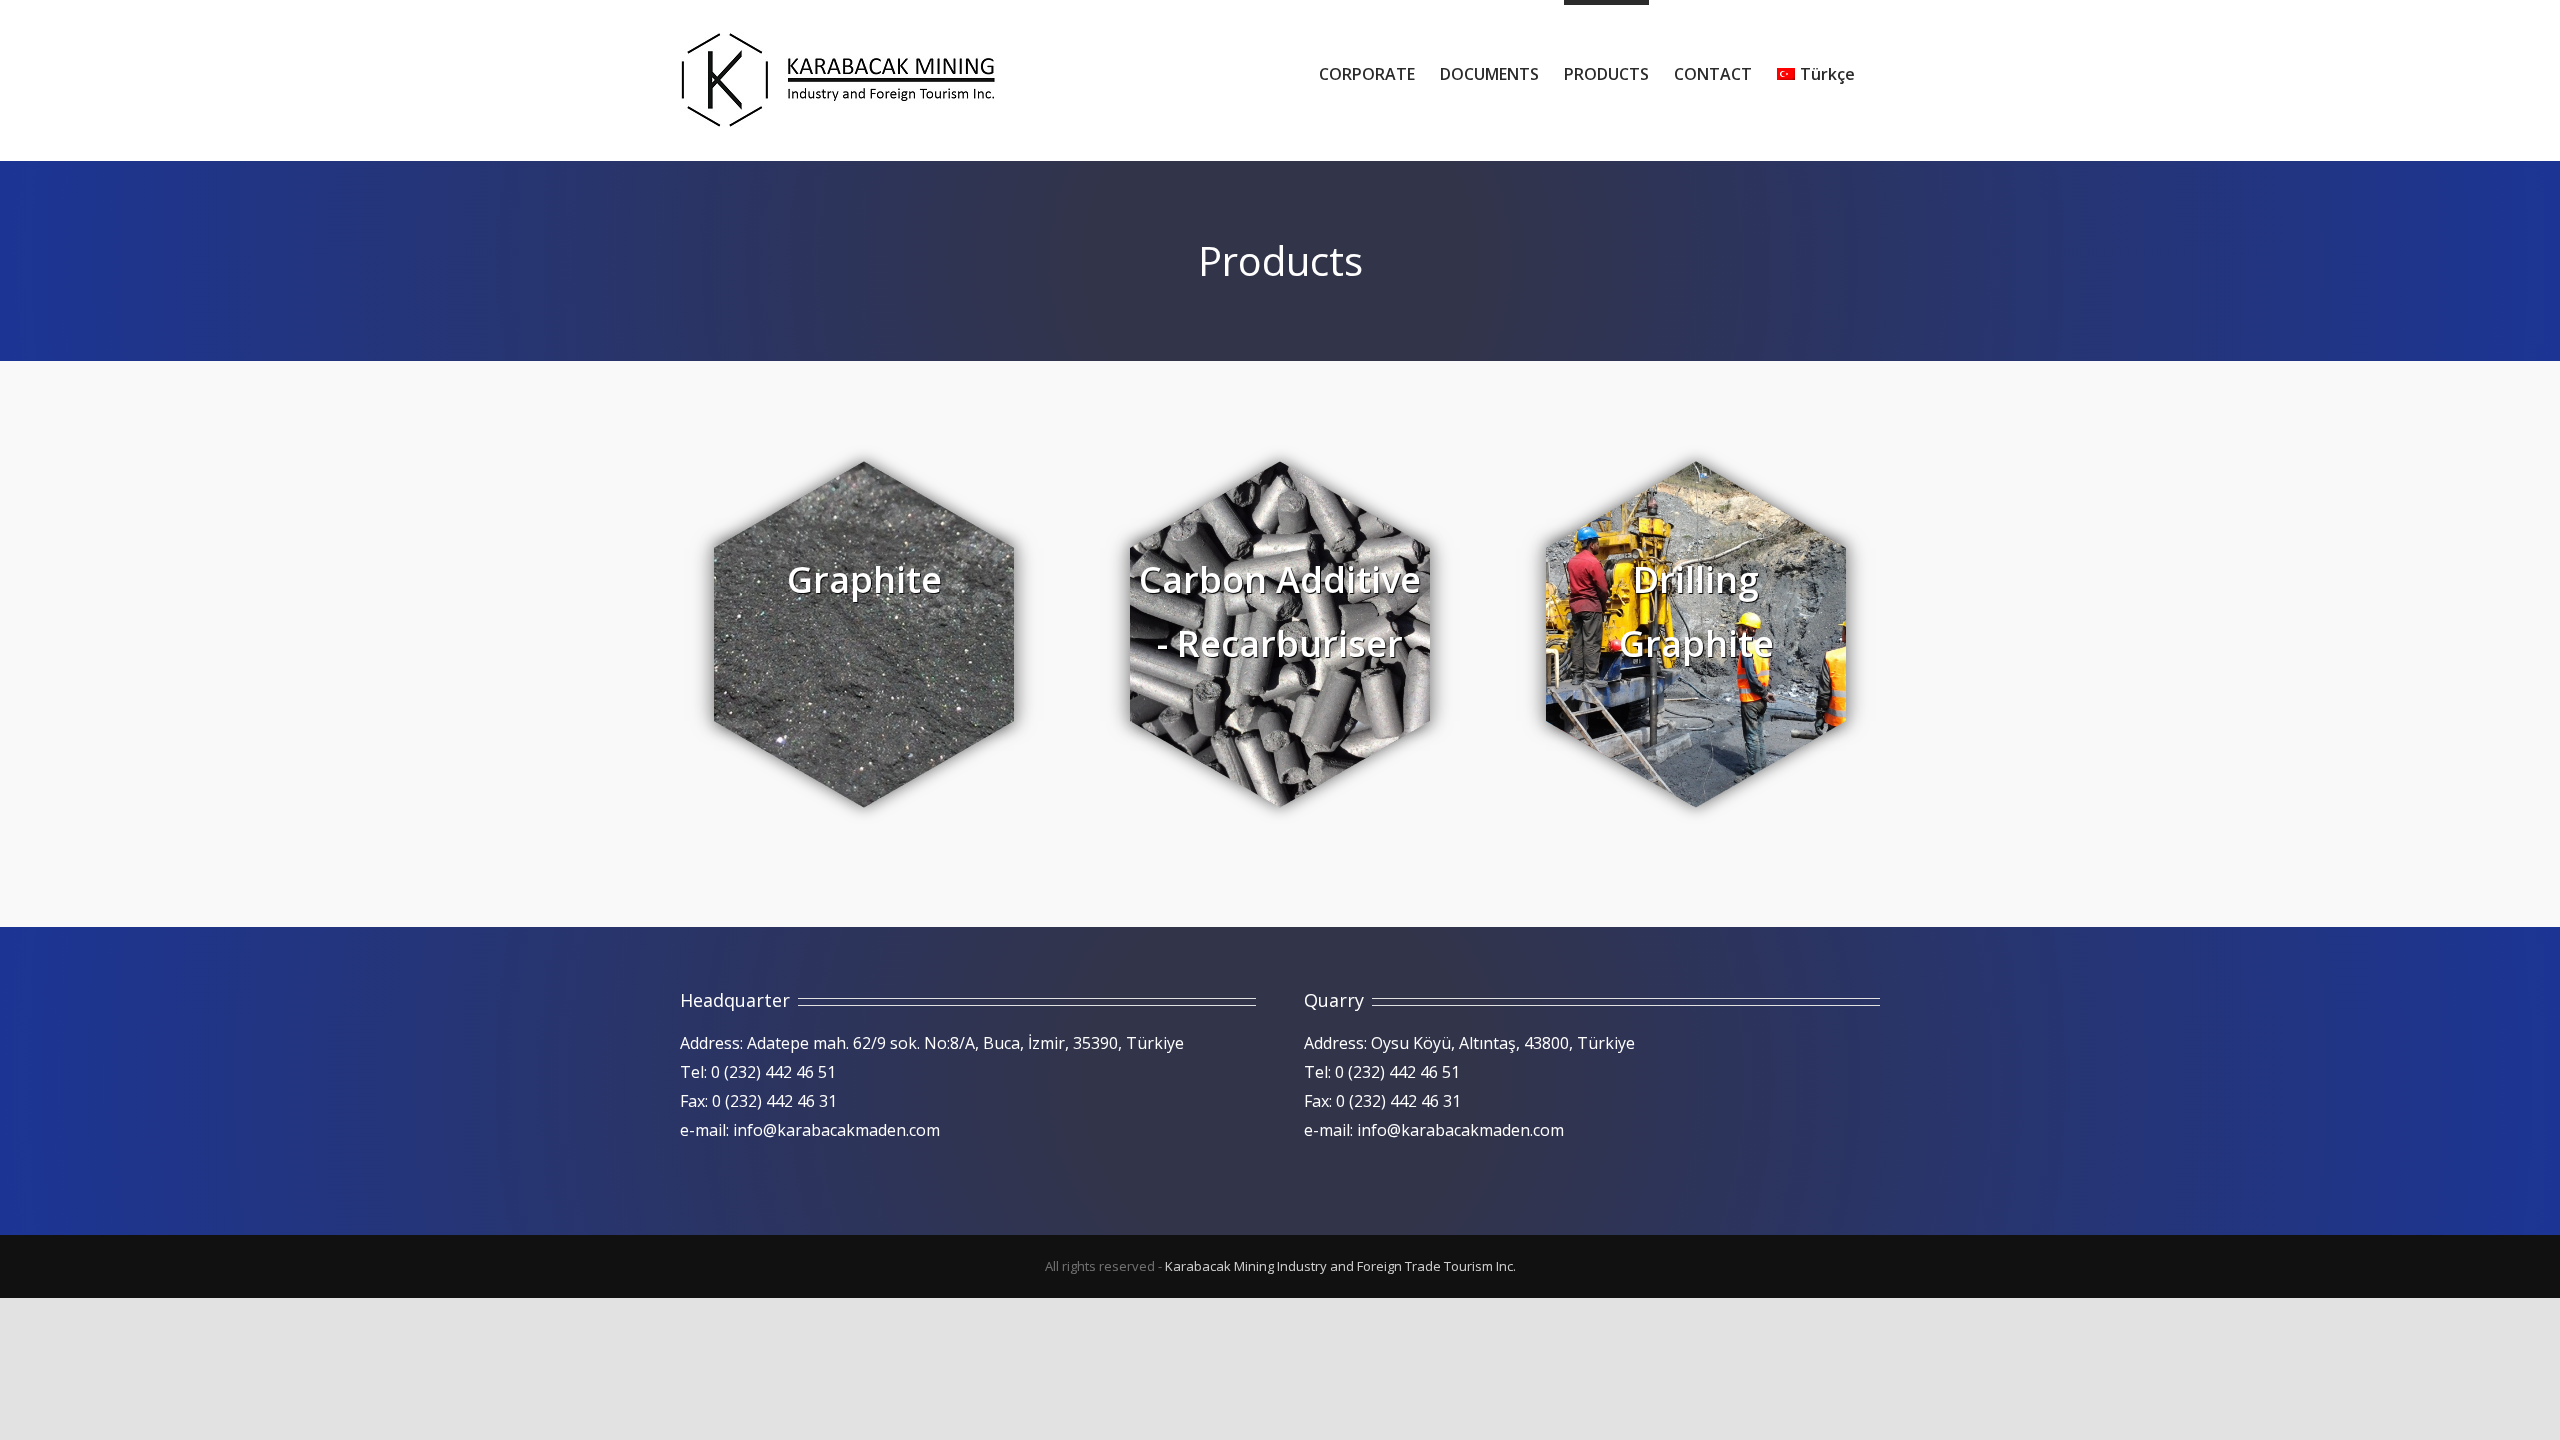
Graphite (864, 579)
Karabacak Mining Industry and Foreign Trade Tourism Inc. (1340, 1266)
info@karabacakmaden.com (836, 1130)
